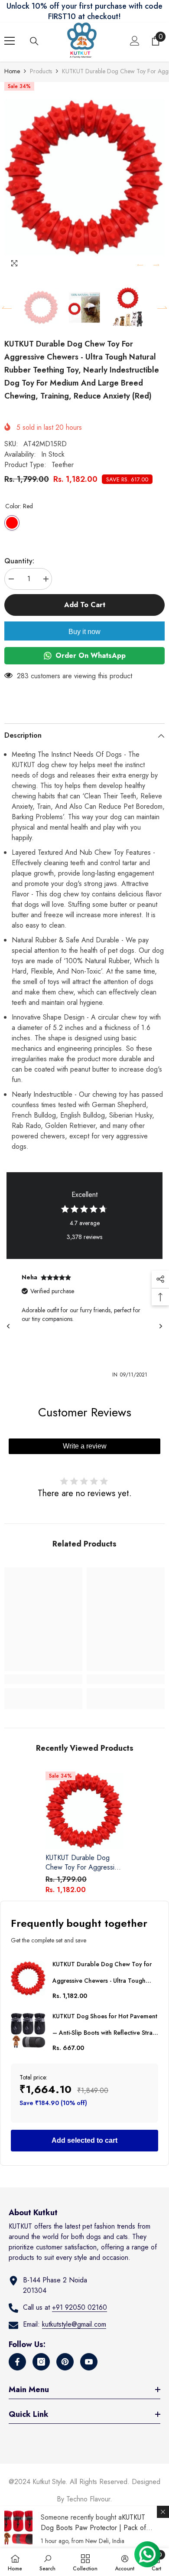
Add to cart (85, 605)
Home (12, 71)
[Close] (163, 2512)
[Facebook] (17, 2362)
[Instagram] (41, 2362)
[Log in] (135, 41)
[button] (140, 265)
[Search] (34, 41)
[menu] (10, 41)
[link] (43, 1679)
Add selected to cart (84, 2140)
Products (41, 71)
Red (12, 523)
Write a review (85, 1446)
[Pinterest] (65, 2362)
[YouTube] (89, 2362)
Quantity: (19, 561)
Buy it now (84, 632)
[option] (84, 178)
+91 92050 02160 (80, 2307)
